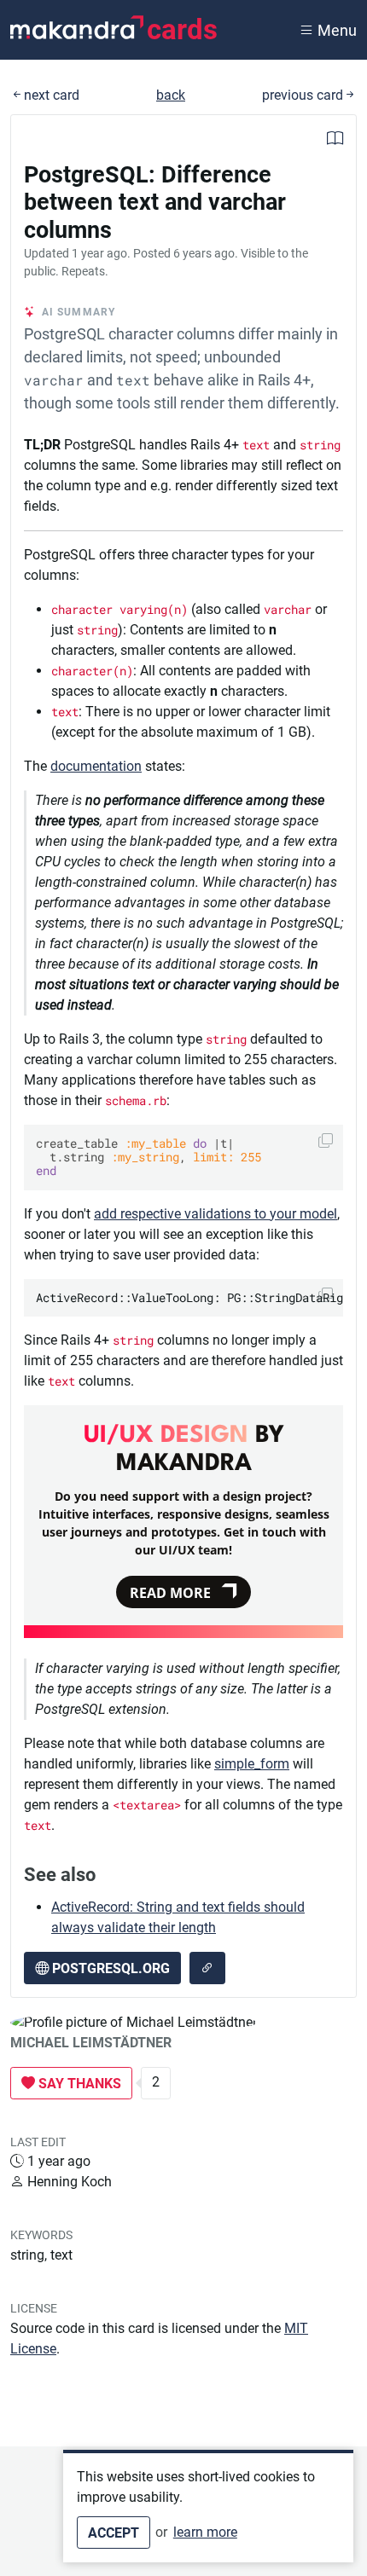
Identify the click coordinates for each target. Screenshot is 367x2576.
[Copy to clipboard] (326, 1140)
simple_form (252, 1764)
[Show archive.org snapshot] (207, 1968)
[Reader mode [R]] (335, 140)
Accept (114, 2533)
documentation (96, 766)
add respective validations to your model (216, 1214)
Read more (170, 1593)
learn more (205, 2532)
